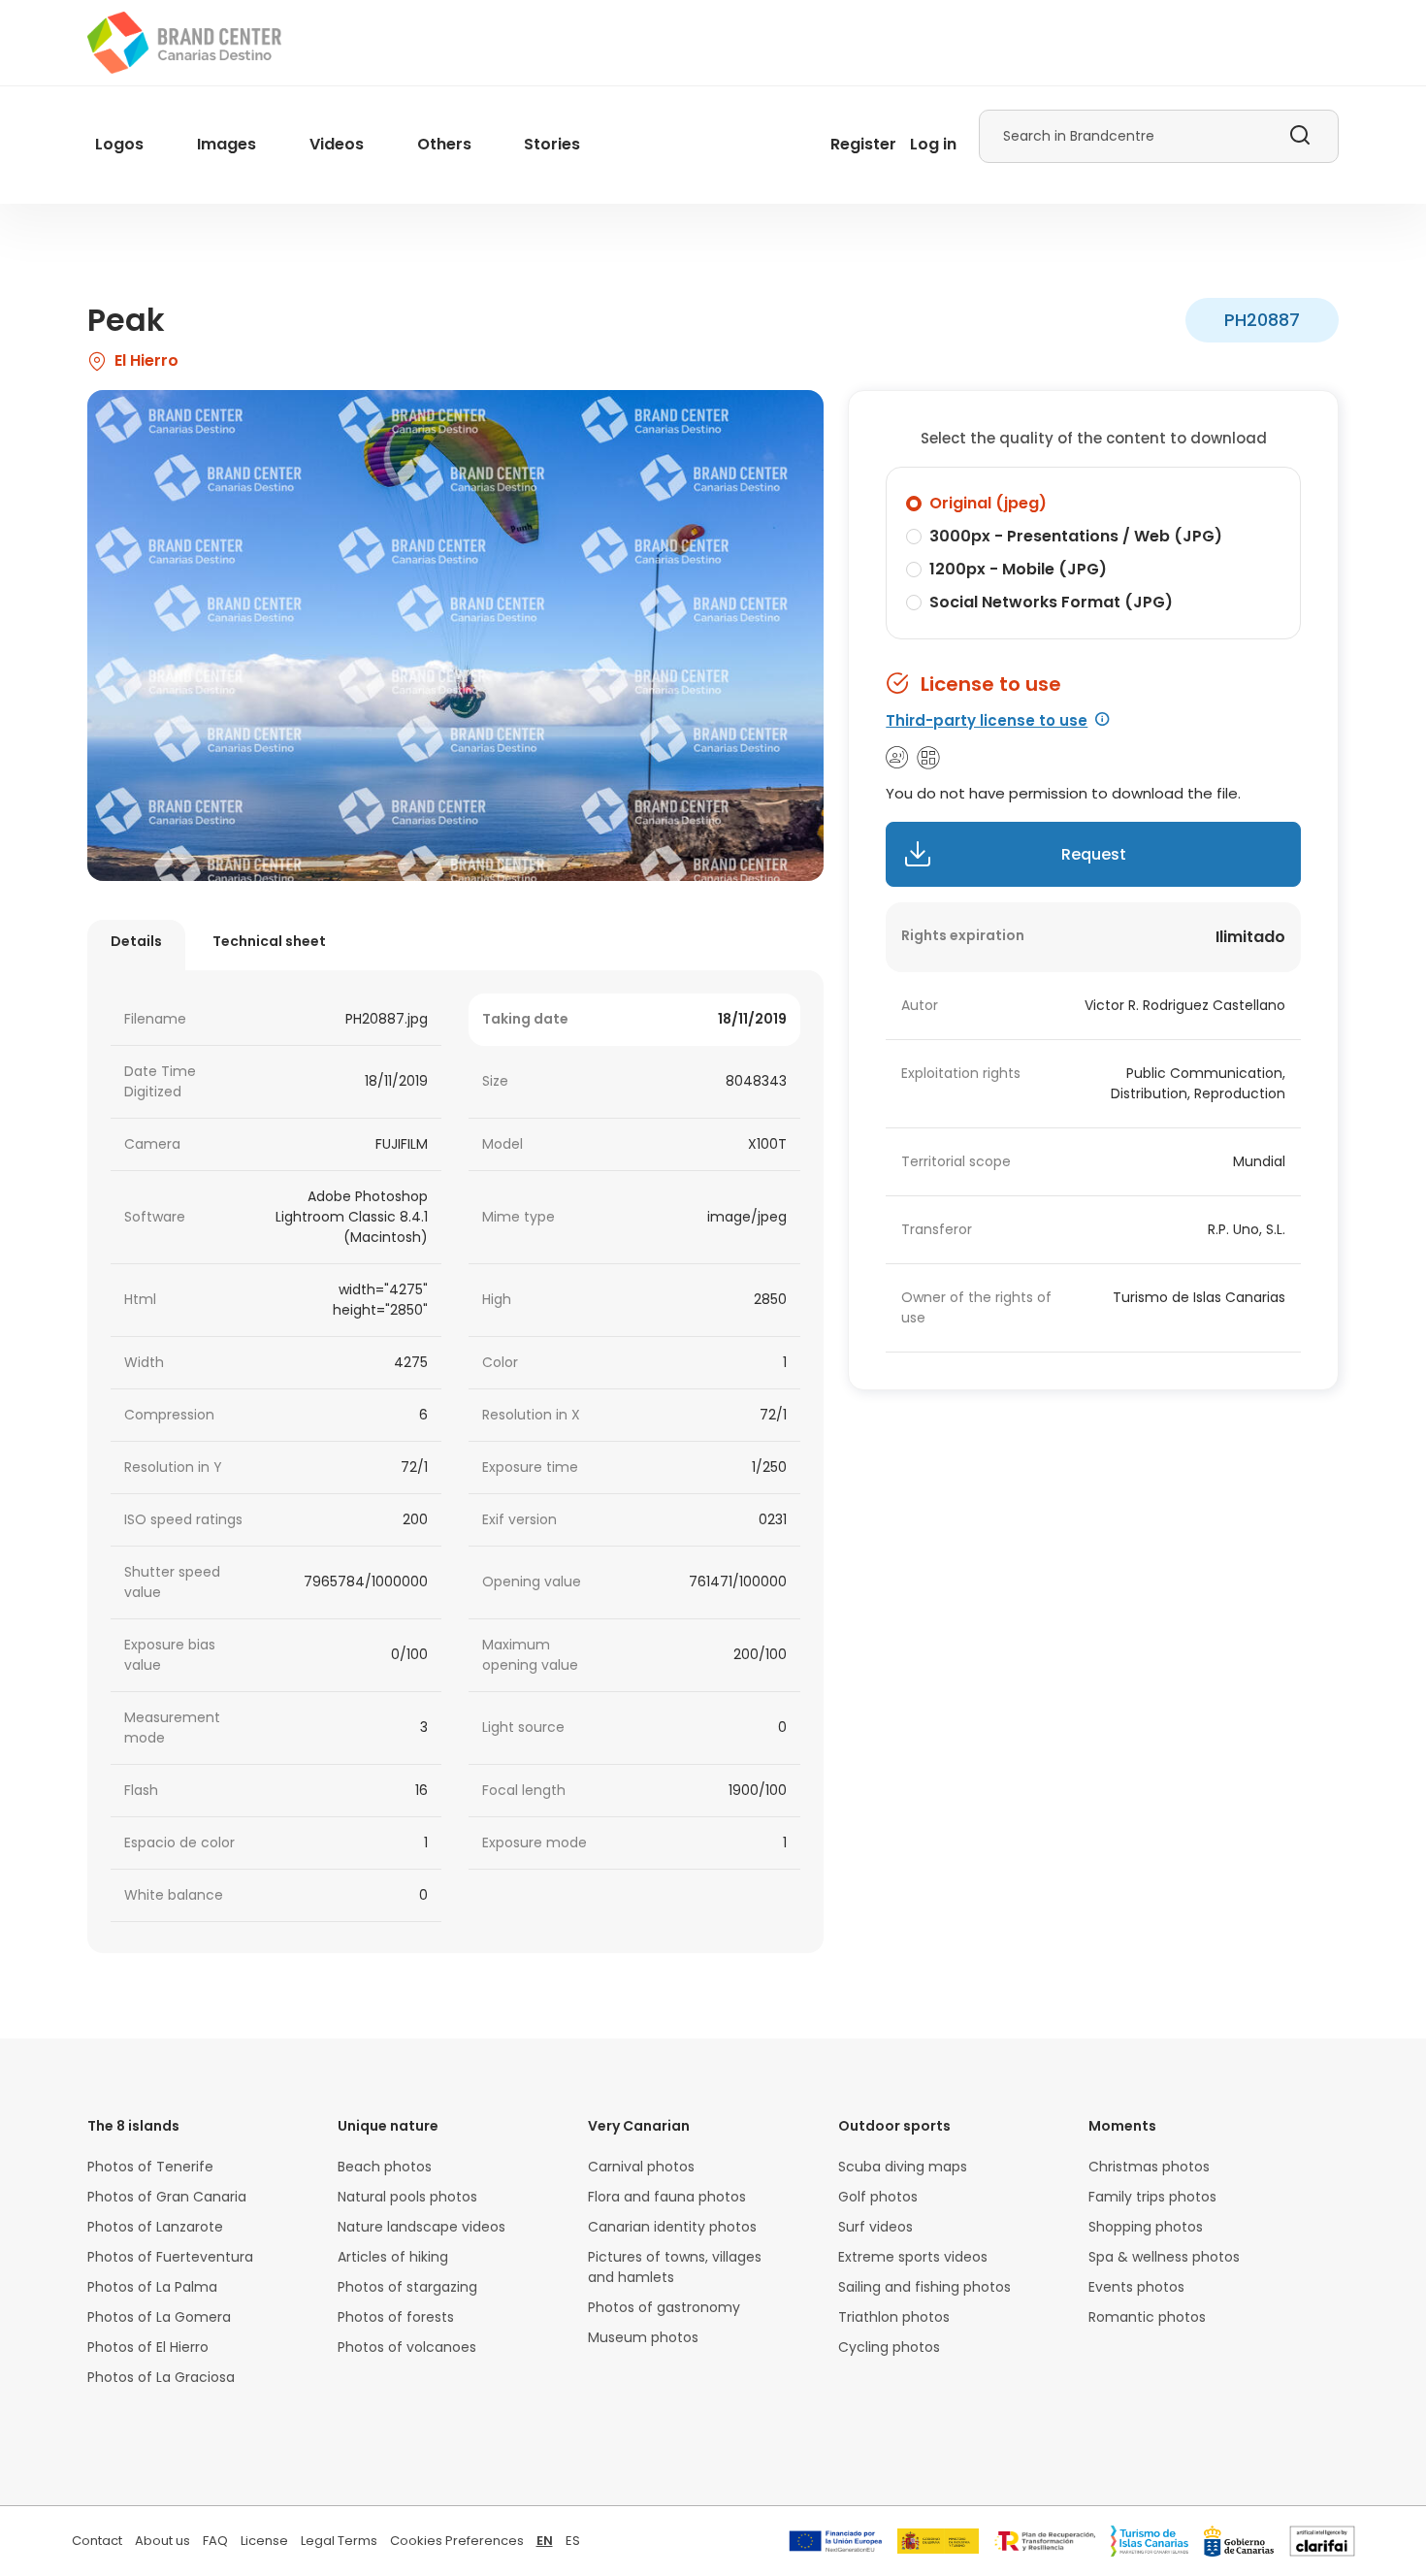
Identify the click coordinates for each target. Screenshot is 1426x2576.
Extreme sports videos (913, 2257)
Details (136, 941)
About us (162, 2541)
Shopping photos (1146, 2227)
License (264, 2541)
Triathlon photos (894, 2317)
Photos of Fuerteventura (170, 2257)
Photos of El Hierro (148, 2347)
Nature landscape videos (421, 2227)
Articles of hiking (393, 2257)
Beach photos (385, 2167)
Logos (119, 144)
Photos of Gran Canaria (167, 2197)
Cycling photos (889, 2347)
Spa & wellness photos (1164, 2257)
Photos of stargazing (407, 2287)
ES (573, 2541)
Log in (933, 144)
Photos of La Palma (152, 2287)
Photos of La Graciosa (161, 2377)
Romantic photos (1147, 2317)
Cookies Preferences (457, 2541)
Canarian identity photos (672, 2227)
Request (1094, 854)
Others (444, 144)
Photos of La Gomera (159, 2317)
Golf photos (878, 2197)
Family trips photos (1152, 2197)
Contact (97, 2541)
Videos (337, 144)
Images (227, 144)
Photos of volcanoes (407, 2347)
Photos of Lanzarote (155, 2227)
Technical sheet (269, 941)
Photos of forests (396, 2317)
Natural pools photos (407, 2197)
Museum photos (643, 2337)
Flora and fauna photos (667, 2197)
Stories (552, 144)
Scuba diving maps (903, 2167)
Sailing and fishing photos (924, 2287)
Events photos (1136, 2287)
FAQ (215, 2541)
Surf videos (875, 2227)
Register (863, 144)
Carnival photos (641, 2167)
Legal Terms (339, 2541)
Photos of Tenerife (150, 2167)
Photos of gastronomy (664, 2307)
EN (545, 2541)
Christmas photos (1149, 2167)
